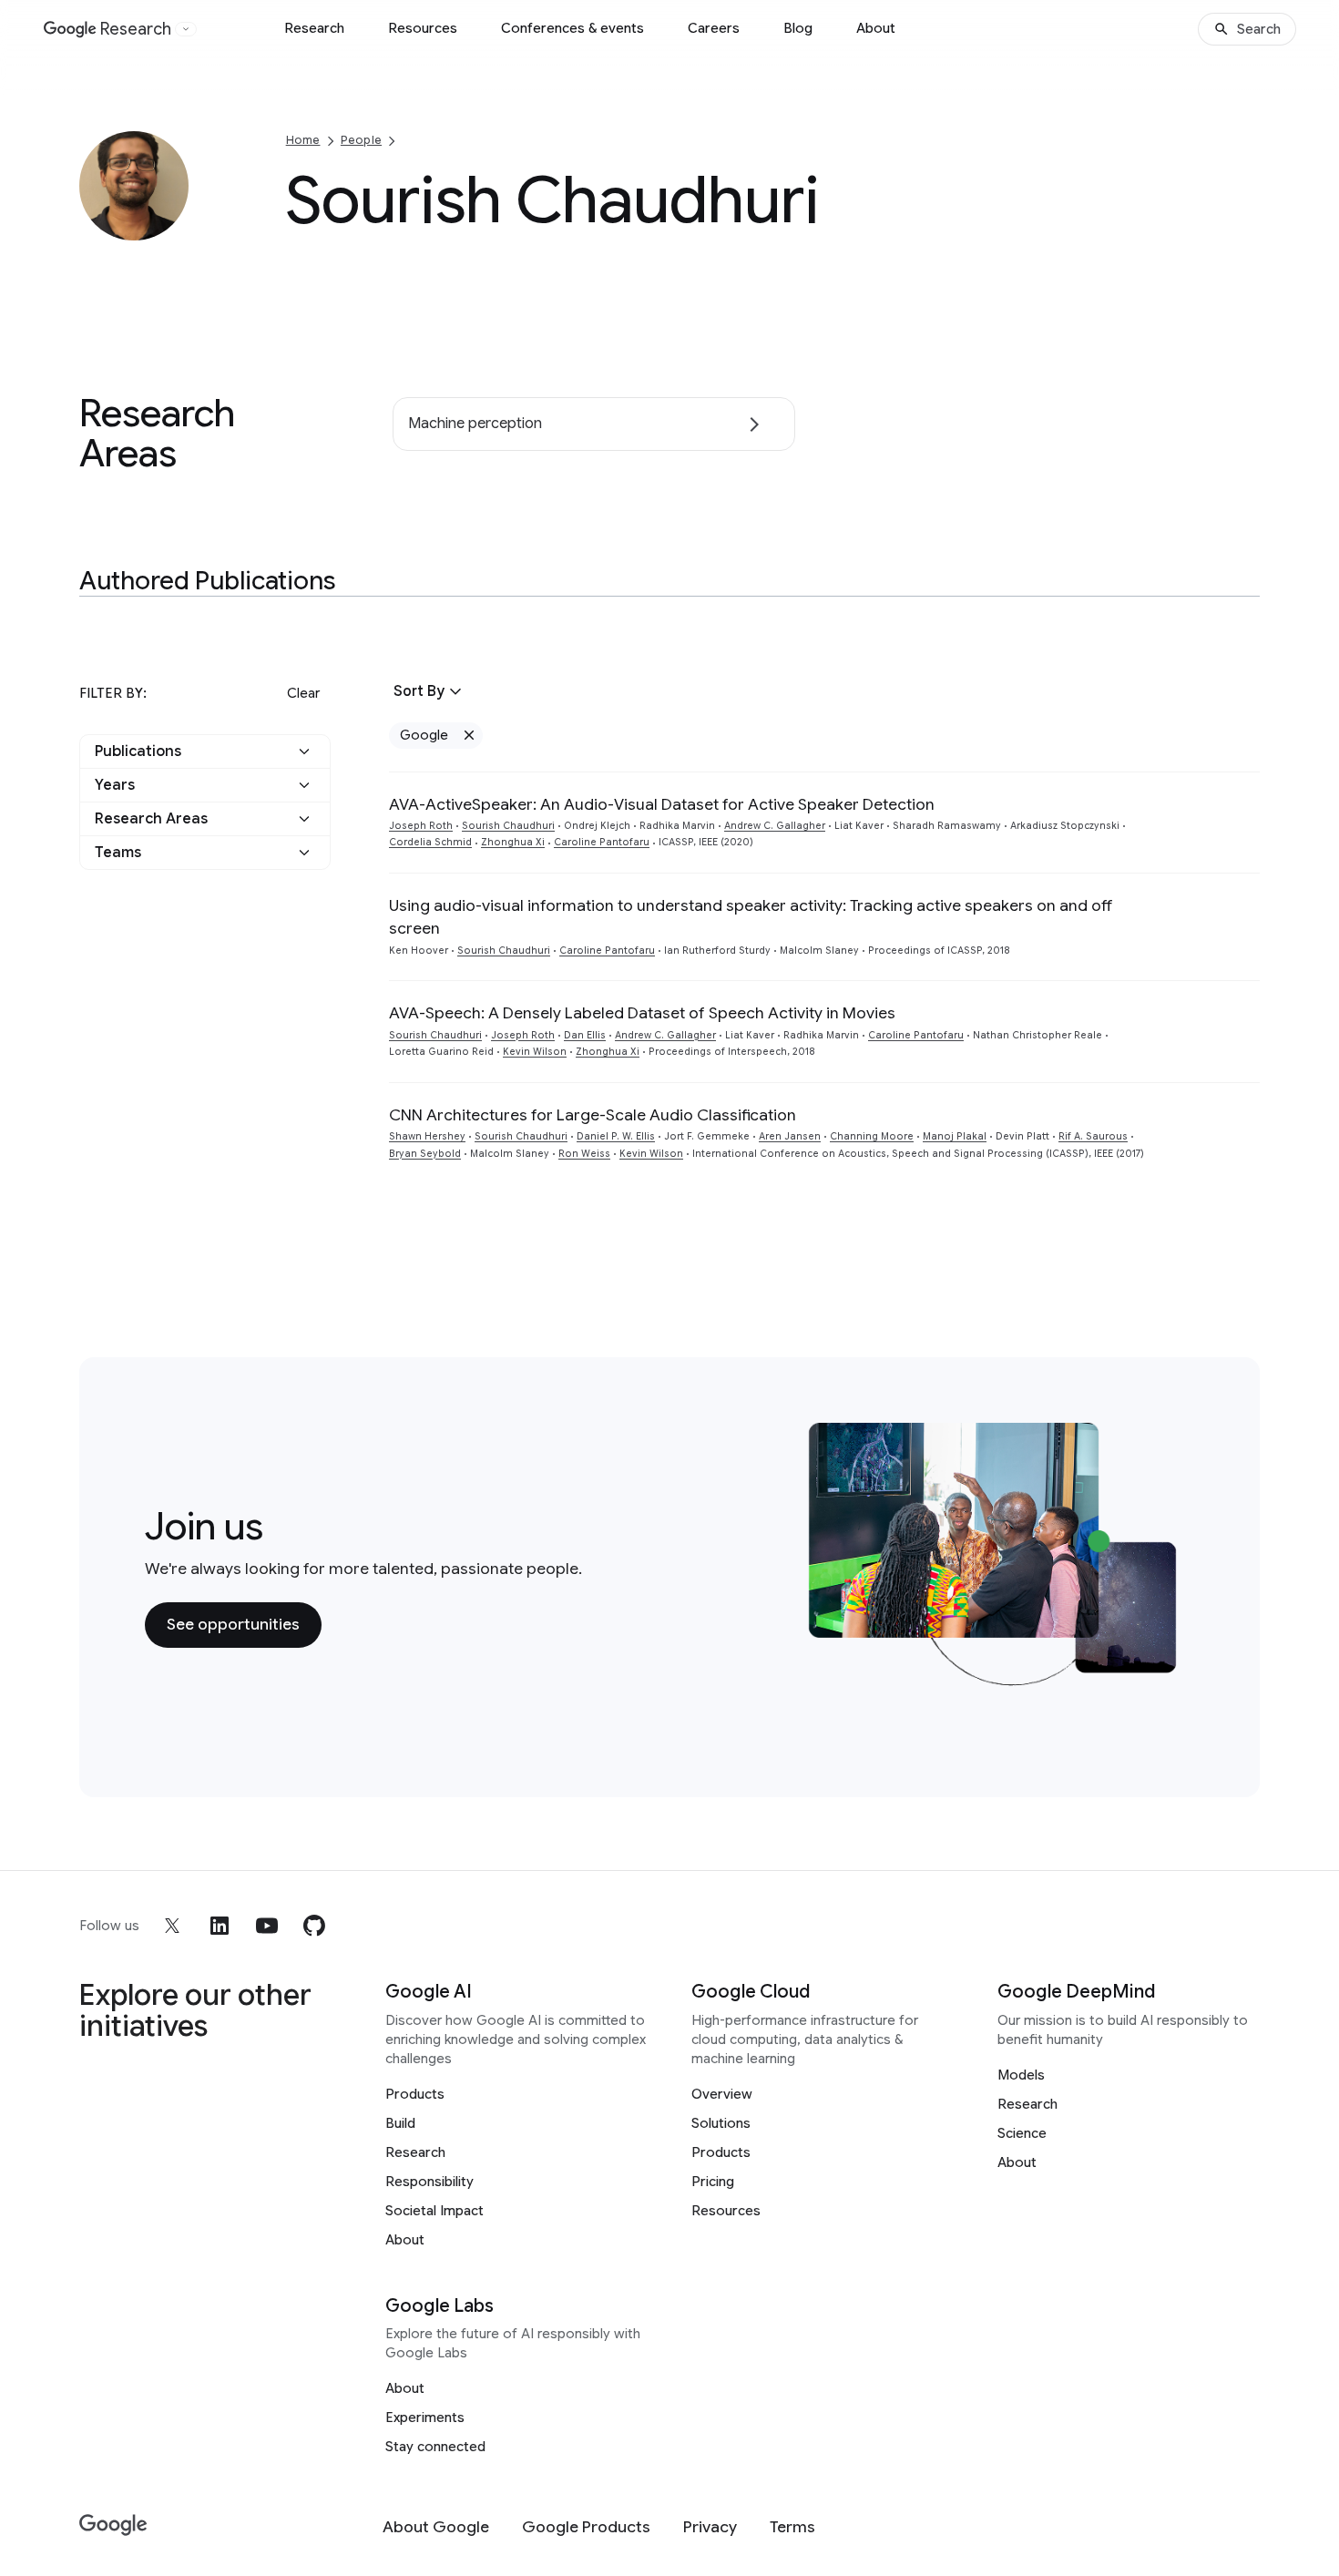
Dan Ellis (585, 1035)
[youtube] (267, 1926)
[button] (205, 751)
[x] (172, 1926)
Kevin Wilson (535, 1052)
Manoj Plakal (955, 1136)
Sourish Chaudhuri (508, 826)
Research (314, 28)
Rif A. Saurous (1093, 1136)
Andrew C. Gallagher (775, 826)
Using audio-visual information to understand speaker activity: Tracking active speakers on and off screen (751, 917)
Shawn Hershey (427, 1136)
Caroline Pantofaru (602, 842)
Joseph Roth (421, 826)
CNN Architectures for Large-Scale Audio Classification (593, 1115)
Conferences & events (572, 28)
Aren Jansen (790, 1136)
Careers (714, 28)
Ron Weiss (584, 1154)
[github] (314, 1926)
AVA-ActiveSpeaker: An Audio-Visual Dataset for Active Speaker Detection (662, 804)
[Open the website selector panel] (186, 29)
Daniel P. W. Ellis (616, 1136)
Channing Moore (872, 1136)
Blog (798, 28)
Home (303, 140)
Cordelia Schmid (430, 842)
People (361, 140)
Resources (423, 28)
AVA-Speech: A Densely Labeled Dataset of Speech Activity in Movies (642, 1013)
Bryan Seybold (425, 1154)
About (876, 28)
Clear (303, 693)
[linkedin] (220, 1926)
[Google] (113, 2525)
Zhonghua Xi (513, 842)
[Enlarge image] (172, 224)
